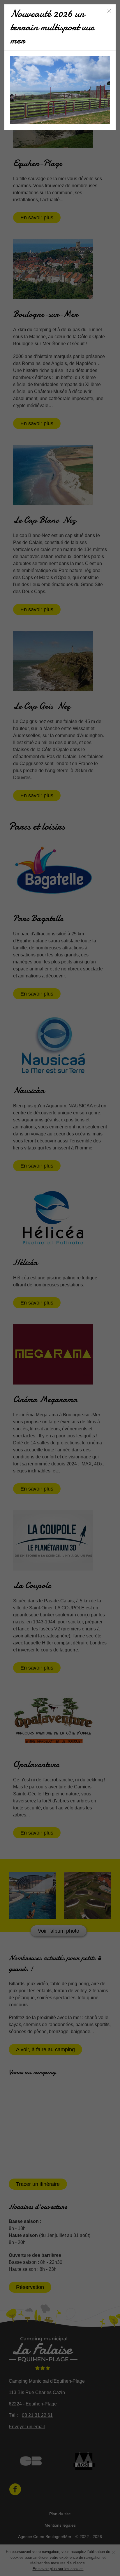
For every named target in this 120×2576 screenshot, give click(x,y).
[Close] (109, 11)
